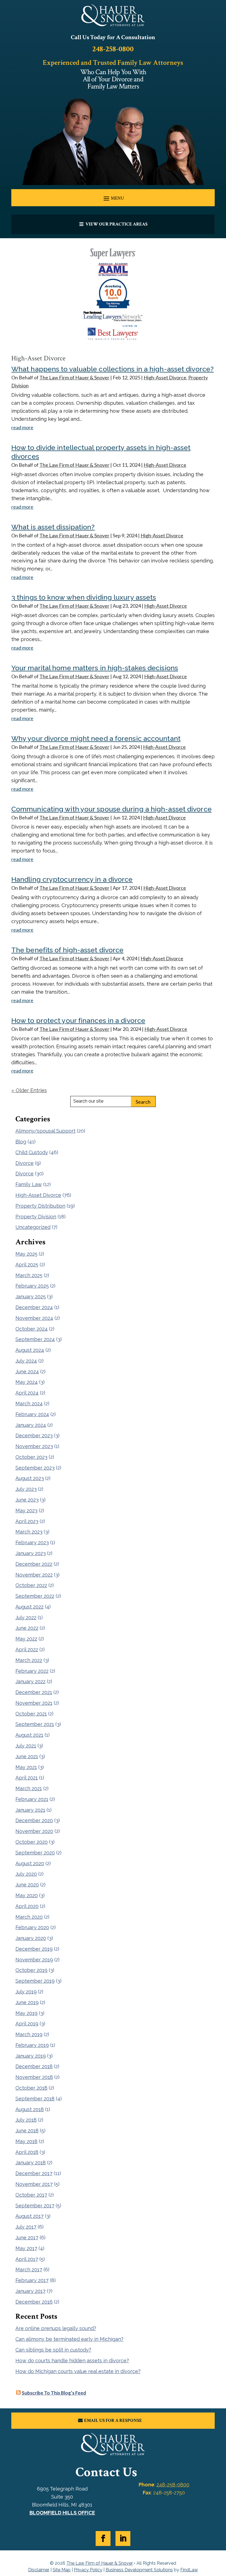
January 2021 (30, 1810)
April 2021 (27, 1778)
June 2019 (27, 2002)
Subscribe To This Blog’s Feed (54, 2393)
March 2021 (29, 1788)
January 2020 (31, 1938)
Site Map (62, 2570)
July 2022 (26, 1617)
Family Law (29, 1184)
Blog (21, 1142)
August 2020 (30, 1863)
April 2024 (27, 1393)
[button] (113, 198)
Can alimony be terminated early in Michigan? (69, 2339)
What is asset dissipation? (53, 527)
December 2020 (34, 1820)
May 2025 (26, 1254)
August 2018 (30, 2109)
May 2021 (26, 1767)
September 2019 (35, 1981)
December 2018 (34, 2066)
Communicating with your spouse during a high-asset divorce (111, 809)
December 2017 (34, 2173)
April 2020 (27, 1906)
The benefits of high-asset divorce (67, 950)
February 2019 (32, 2045)
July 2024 (26, 1361)
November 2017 (34, 2184)
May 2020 (27, 1895)
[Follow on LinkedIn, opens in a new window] (123, 2539)
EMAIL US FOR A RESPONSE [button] (113, 2420)
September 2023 (35, 1468)
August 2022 (29, 1607)
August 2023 (30, 1478)
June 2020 (27, 1885)
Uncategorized (33, 1227)
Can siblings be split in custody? (53, 2350)
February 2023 (32, 1542)
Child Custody (32, 1152)
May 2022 (26, 1639)
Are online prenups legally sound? (56, 2328)
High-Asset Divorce (165, 377)
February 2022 (32, 1671)
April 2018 (27, 2152)
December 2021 (34, 1692)
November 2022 (34, 1575)
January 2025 (31, 1297)
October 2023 (31, 1457)
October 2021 (31, 1714)
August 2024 (30, 1350)
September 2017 (35, 2206)
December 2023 (34, 1436)
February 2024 (32, 1414)
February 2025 (32, 1286)
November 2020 (34, 1831)
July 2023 (26, 1489)
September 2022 (35, 1596)
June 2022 (27, 1628)
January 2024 (31, 1425)
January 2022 (30, 1681)
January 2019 (31, 2056)
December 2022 (34, 1564)
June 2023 (27, 1500)
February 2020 (32, 1927)
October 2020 (32, 1842)
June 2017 (27, 2238)
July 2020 (26, 1874)
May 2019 (26, 2013)
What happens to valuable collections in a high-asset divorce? (112, 369)
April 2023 (27, 1521)
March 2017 (29, 2270)
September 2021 (35, 1724)
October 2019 (31, 1970)
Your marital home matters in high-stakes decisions (95, 668)
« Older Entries (29, 1090)
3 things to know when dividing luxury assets (84, 597)
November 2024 (34, 1318)
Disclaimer (39, 2570)
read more (22, 427)
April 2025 (27, 1265)
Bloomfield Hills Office (62, 2513)
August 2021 (29, 1735)
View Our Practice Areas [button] (116, 224)
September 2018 (35, 2099)
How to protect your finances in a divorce (78, 1020)
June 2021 (27, 1756)
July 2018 (26, 2120)
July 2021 (26, 1746)
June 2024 (27, 1372)
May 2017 (26, 2248)
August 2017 (29, 2216)
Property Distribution (40, 1206)
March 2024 (29, 1404)
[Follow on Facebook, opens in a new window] (103, 2539)
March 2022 (29, 1660)
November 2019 (34, 1960)
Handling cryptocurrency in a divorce (72, 879)
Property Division (36, 1217)
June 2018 (27, 2131)
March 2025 (29, 1275)
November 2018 (34, 2077)
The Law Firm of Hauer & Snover (74, 377)
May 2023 (26, 1511)
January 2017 (30, 2291)
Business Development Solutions (139, 2570)
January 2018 (31, 2163)
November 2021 (34, 1703)
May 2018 (26, 2141)
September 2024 (35, 1339)
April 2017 (27, 2259)
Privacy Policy (88, 2570)
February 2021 (32, 1799)
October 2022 (31, 1585)
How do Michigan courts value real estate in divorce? (78, 2371)
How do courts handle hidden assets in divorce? (72, 2361)
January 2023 (31, 1553)
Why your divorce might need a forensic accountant (96, 738)
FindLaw (189, 2570)
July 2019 (26, 1992)
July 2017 (26, 2227)
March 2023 (29, 1532)
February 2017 (32, 2280)
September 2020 (35, 1853)
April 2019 (27, 2024)
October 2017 (31, 2195)
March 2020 (29, 1917)
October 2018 (31, 2088)
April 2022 (27, 1649)
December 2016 (34, 2302)
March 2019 (29, 2034)
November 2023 (34, 1446)
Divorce (25, 1163)
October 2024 (32, 1329)
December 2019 (34, 1949)
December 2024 (34, 1307)
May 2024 (27, 1382)
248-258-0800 (113, 49)
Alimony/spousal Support (45, 1131)
